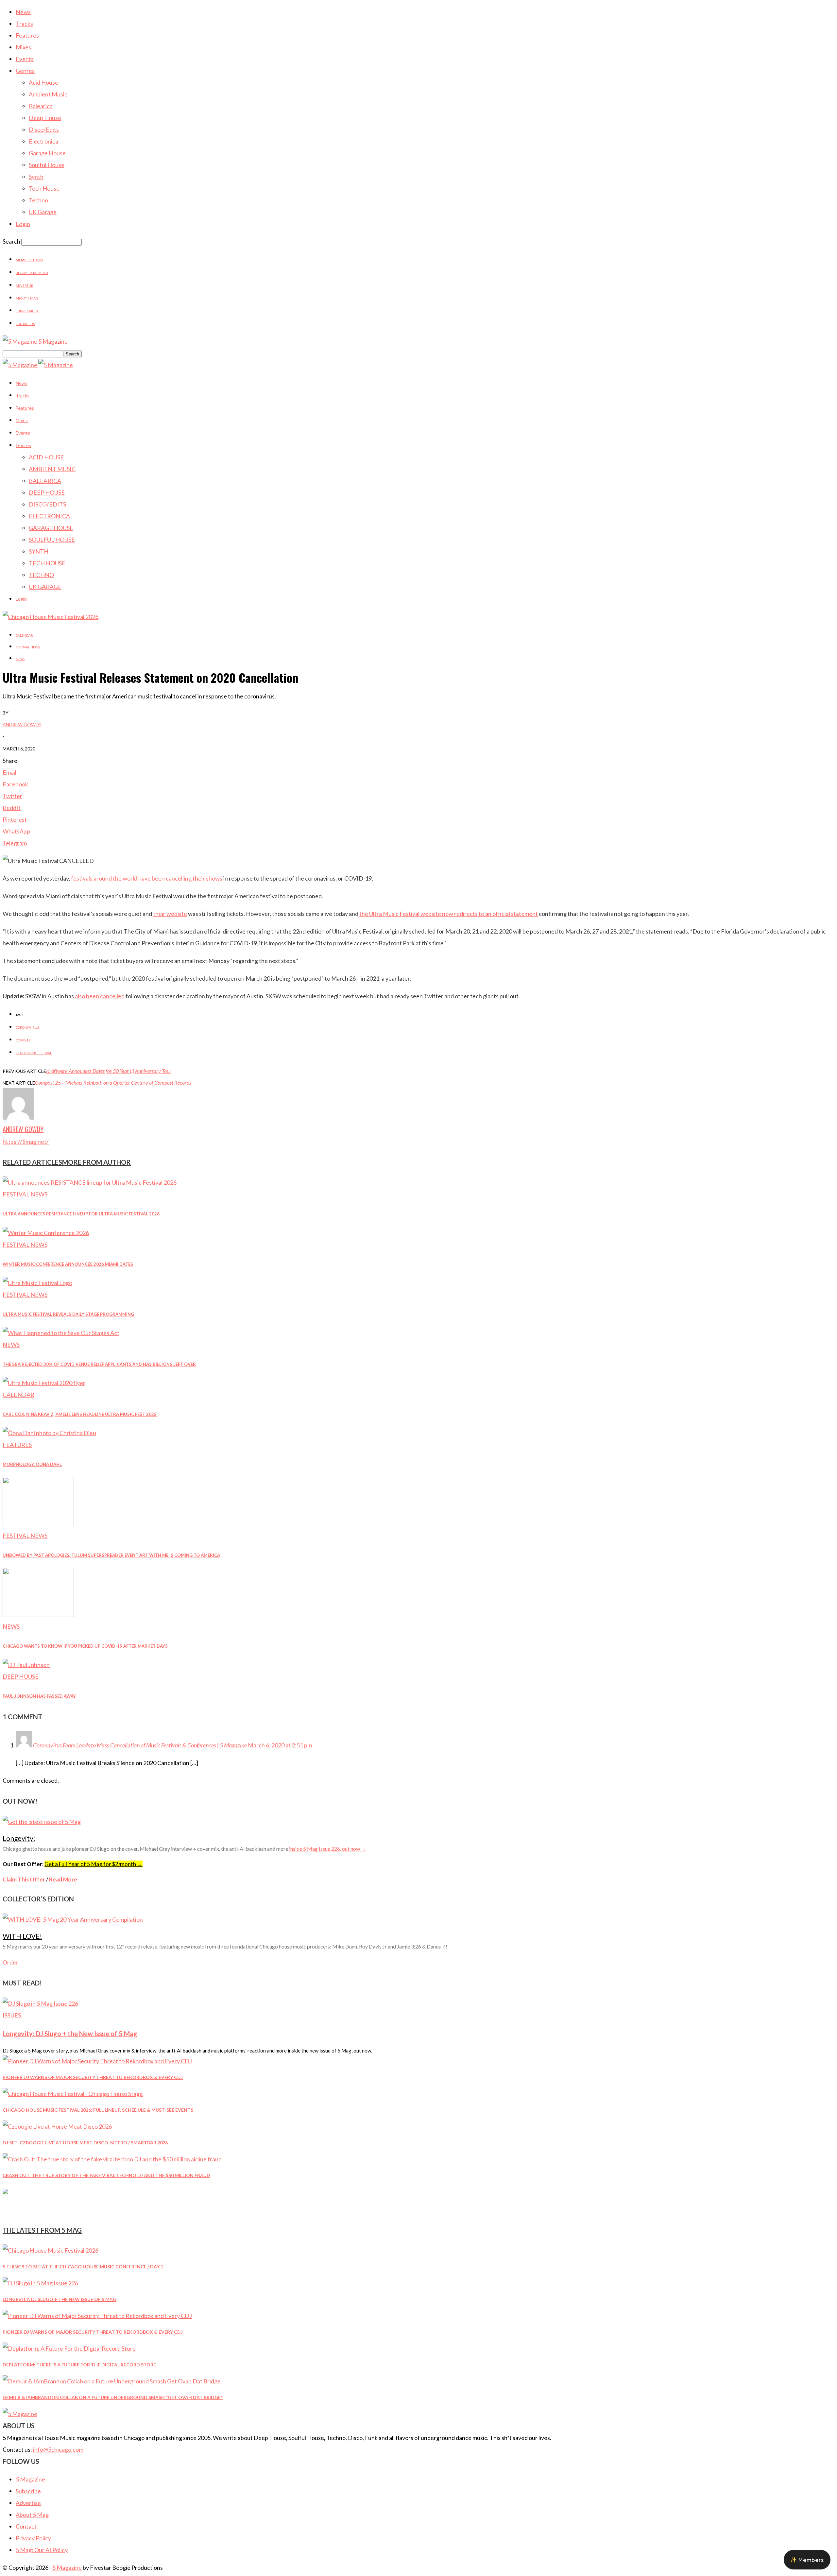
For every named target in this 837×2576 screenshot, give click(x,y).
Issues (12, 2015)
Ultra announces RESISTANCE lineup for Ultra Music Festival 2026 (81, 1214)
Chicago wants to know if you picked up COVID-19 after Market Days (85, 1646)
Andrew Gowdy (22, 724)
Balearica (41, 106)
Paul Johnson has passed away (39, 1696)
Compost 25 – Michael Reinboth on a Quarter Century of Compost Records (113, 1082)
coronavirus (27, 1027)
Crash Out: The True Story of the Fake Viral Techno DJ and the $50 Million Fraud (106, 2175)
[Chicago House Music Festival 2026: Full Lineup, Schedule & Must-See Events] (73, 2094)
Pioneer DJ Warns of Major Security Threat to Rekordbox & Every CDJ (93, 2077)
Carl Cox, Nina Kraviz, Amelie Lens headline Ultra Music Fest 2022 (80, 1414)
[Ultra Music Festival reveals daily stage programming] (37, 1283)
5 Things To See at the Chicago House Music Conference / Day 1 (83, 2267)
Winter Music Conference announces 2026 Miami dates (68, 1264)
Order (10, 1962)
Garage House (47, 153)
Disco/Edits (44, 129)
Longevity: (19, 1838)
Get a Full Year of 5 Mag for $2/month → (94, 1864)
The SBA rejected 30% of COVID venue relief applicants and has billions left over (99, 1364)
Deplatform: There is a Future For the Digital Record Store (79, 2365)
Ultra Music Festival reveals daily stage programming (68, 1314)
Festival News (28, 647)
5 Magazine (30, 2479)
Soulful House (47, 165)
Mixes (23, 47)
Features (27, 35)
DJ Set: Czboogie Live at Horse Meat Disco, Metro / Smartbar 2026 (85, 2143)
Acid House (43, 82)
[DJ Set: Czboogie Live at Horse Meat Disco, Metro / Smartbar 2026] (57, 2126)
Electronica (43, 141)
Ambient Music (48, 94)
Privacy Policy (33, 2538)
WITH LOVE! (22, 1936)
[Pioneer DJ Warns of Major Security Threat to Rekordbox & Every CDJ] (97, 2061)
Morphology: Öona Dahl (32, 1464)
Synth (36, 177)
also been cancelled (100, 996)
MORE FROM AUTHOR (96, 1162)
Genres (25, 71)
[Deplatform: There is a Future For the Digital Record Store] (69, 2348)
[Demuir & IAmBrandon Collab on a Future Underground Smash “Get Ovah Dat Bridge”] (112, 2381)
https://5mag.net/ (26, 1142)
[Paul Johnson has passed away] (26, 1665)
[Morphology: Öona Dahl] (49, 1433)
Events (25, 59)
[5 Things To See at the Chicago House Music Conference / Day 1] (51, 2250)
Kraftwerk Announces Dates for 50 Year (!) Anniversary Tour (109, 1071)
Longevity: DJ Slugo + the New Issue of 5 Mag (70, 2034)
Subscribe (28, 2491)
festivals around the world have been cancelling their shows (147, 878)
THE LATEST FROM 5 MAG (42, 2230)
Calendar (24, 635)
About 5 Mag (27, 298)
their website (170, 914)
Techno (38, 200)
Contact (26, 2526)
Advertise (24, 285)
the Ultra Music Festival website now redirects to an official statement (449, 914)
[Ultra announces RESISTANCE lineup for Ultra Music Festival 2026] (90, 1182)
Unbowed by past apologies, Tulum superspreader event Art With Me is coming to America (111, 1555)
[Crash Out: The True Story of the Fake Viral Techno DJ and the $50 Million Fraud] (112, 2159)
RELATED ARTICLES (32, 1162)
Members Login (29, 260)
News (23, 12)
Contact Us (25, 324)
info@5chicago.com (58, 2449)
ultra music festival (34, 1053)
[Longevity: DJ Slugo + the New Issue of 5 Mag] (40, 2003)
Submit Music (27, 311)
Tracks (24, 24)
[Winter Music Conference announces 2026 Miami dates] (46, 1233)
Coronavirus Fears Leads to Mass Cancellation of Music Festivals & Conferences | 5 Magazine (140, 1745)
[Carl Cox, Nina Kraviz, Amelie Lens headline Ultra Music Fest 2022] (44, 1383)
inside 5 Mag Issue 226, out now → (328, 1849)
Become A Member (32, 273)
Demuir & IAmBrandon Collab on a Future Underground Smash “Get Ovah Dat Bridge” (113, 2397)
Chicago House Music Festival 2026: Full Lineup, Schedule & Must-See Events (98, 2110)
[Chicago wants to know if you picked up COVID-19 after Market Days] (38, 1615)
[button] (807, 2560)
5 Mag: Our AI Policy (42, 2550)
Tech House (44, 188)
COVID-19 (23, 1040)
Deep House (45, 118)
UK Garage (43, 212)
